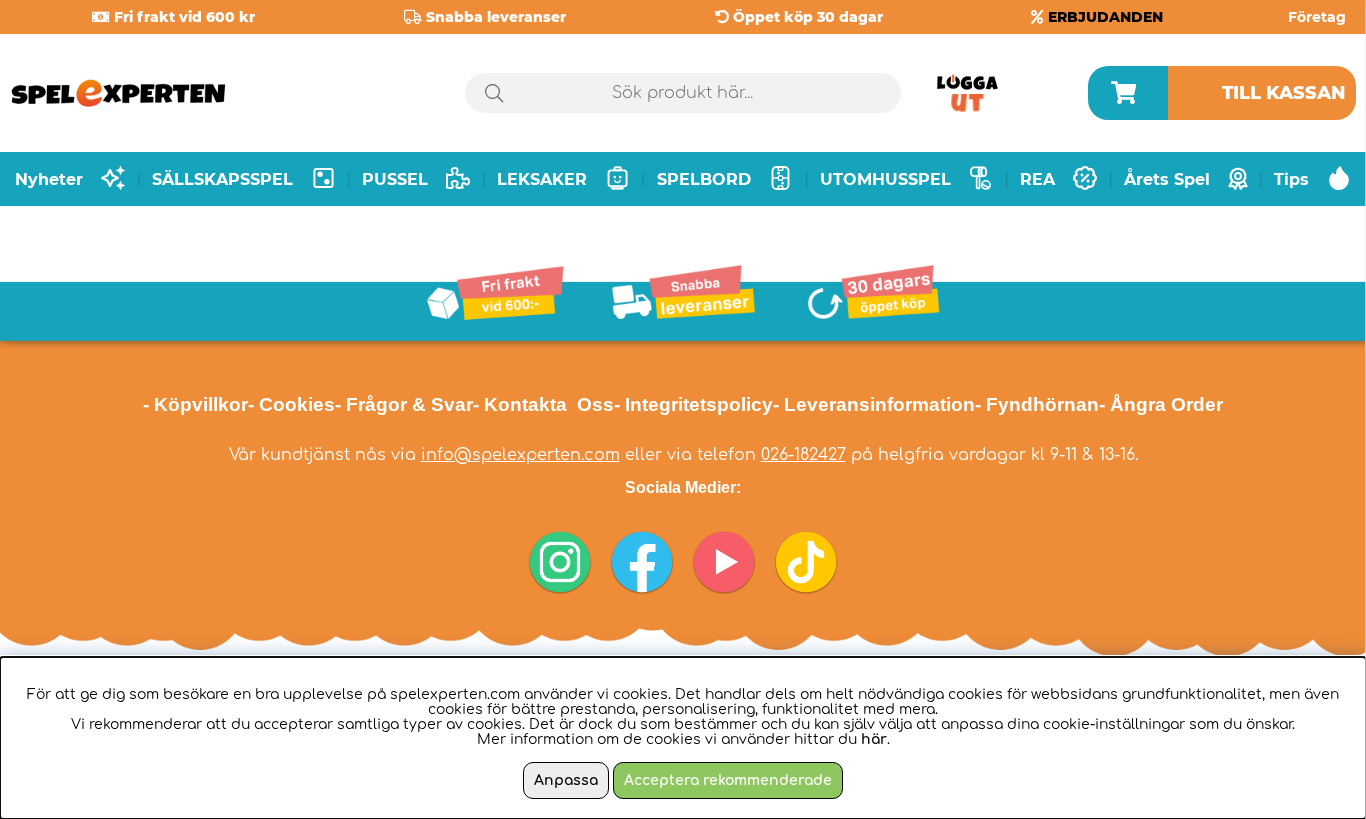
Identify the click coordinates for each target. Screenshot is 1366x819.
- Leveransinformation (874, 404)
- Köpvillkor (195, 404)
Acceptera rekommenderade (728, 780)
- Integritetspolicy (693, 404)
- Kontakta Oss (543, 404)
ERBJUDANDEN (1105, 17)
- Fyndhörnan (1037, 404)
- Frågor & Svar (404, 404)
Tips (1291, 179)
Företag (1317, 17)
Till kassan (1284, 93)
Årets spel (1167, 179)
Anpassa (566, 780)
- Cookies (291, 404)
